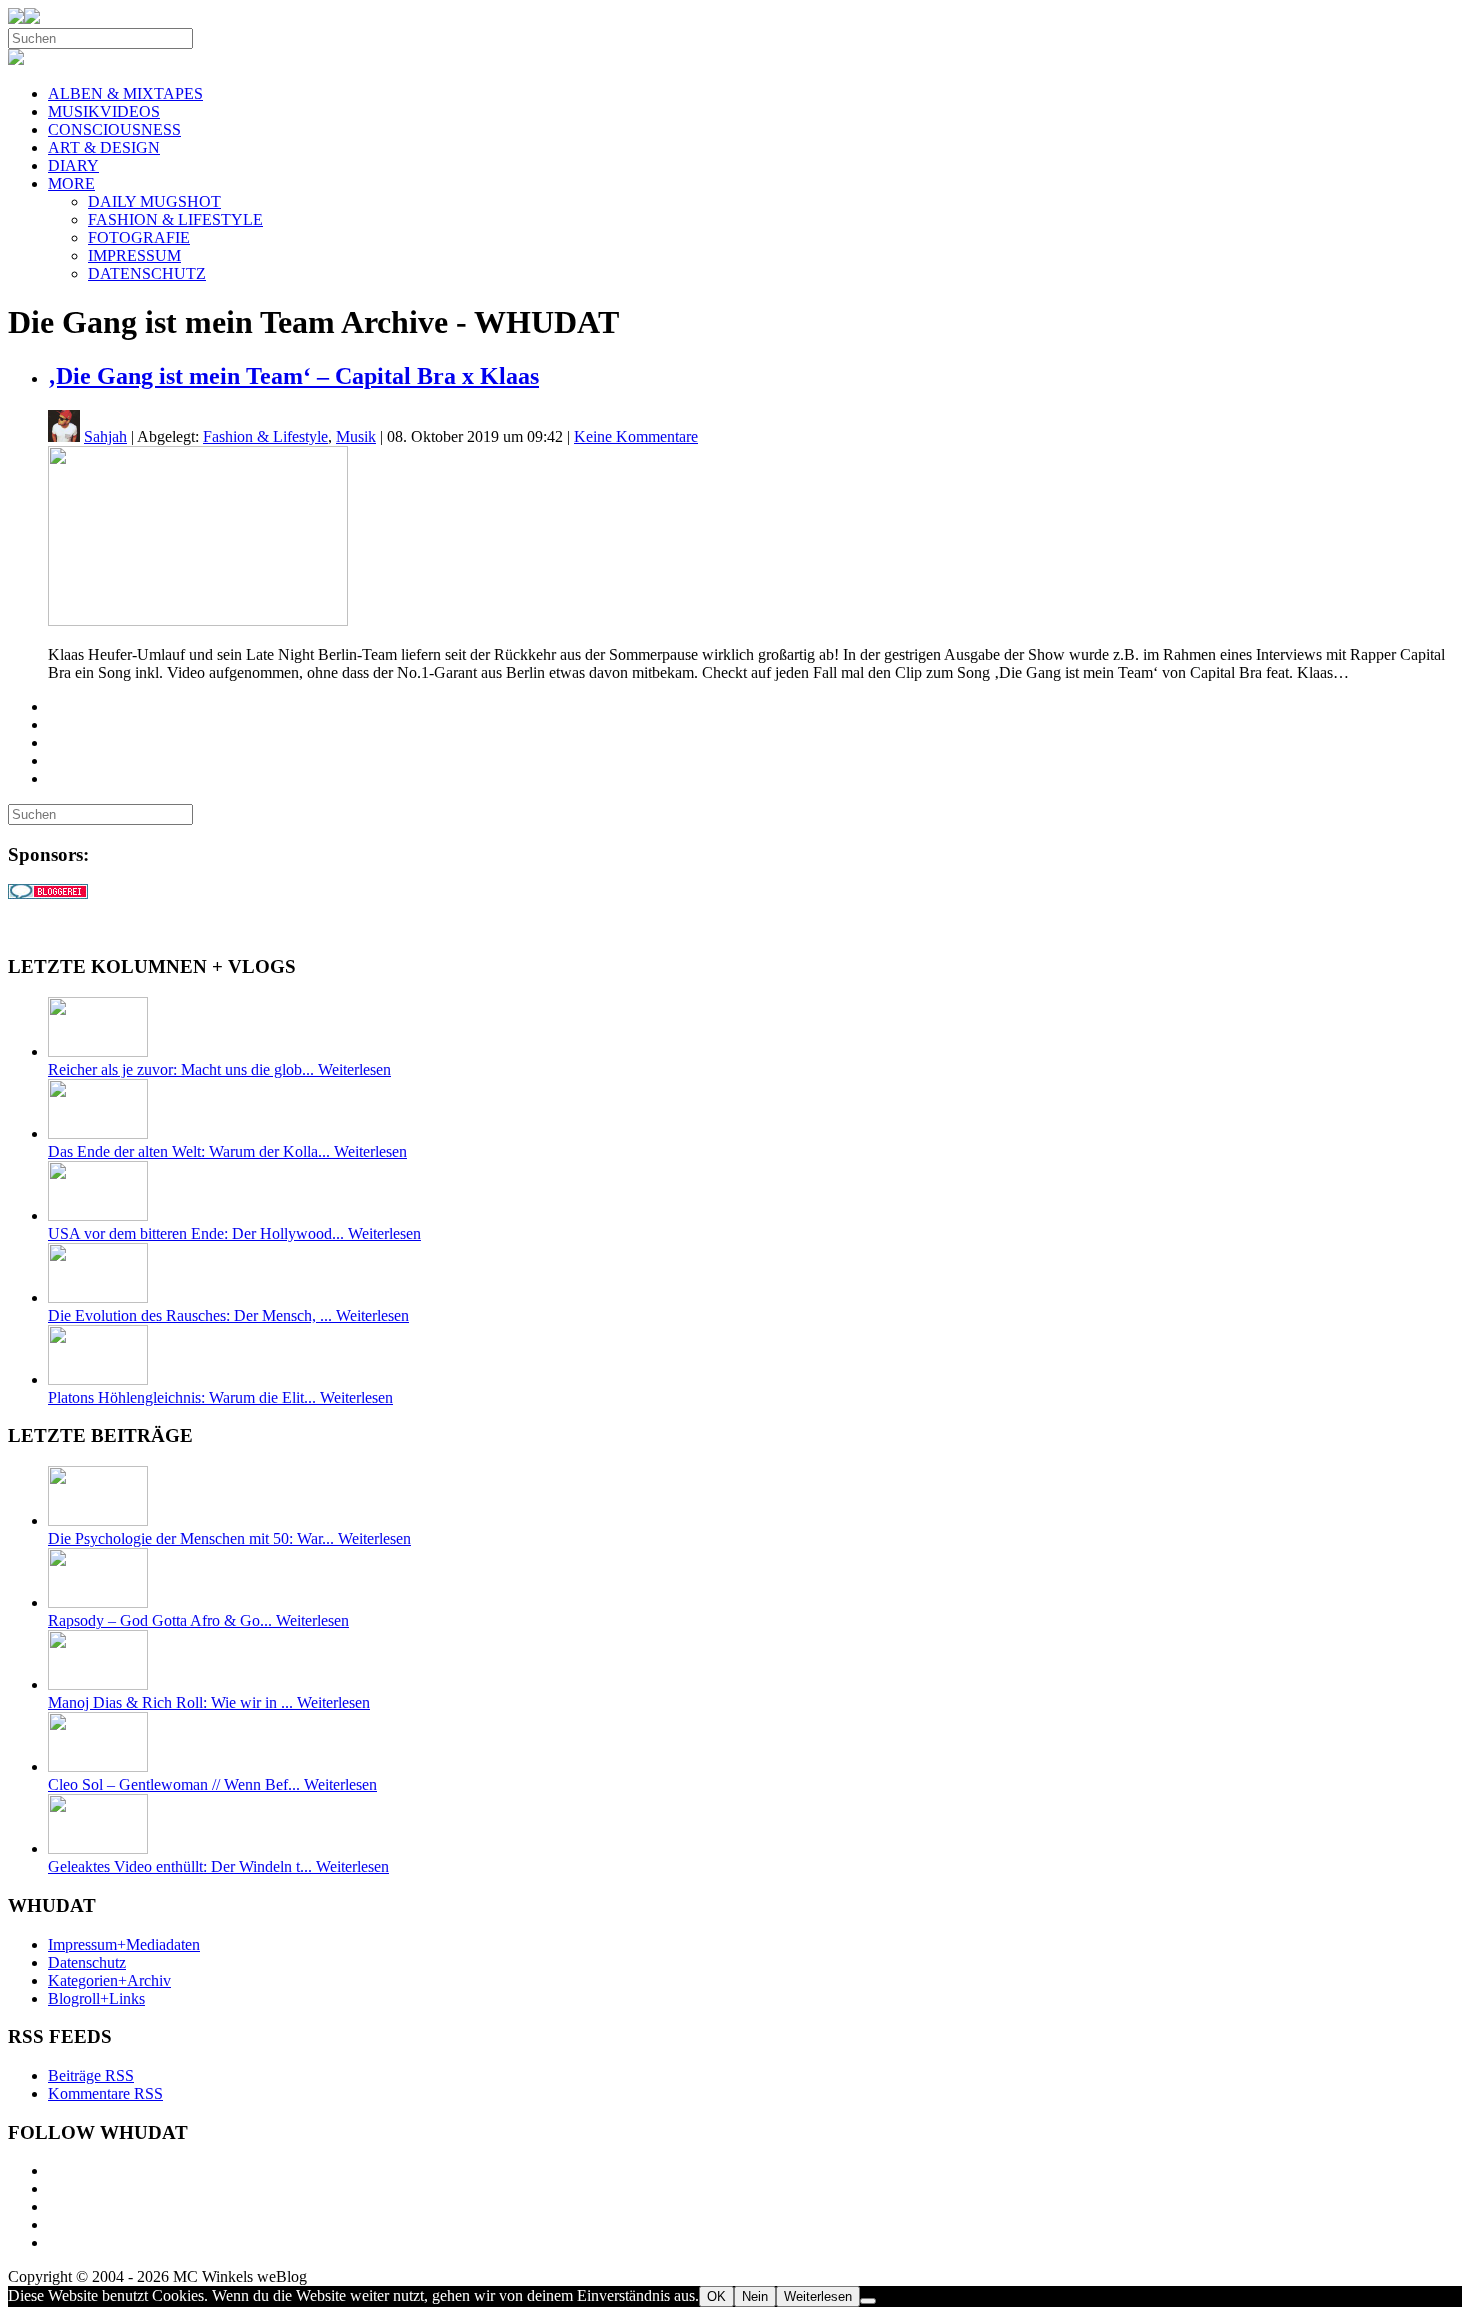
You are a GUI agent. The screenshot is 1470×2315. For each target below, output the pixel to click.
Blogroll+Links (96, 1998)
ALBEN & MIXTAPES (125, 93)
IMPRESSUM (134, 255)
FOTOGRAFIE (139, 237)
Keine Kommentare (636, 436)
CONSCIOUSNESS (114, 129)
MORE (71, 183)
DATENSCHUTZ (147, 273)
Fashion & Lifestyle (265, 436)
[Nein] (868, 2301)
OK (716, 2296)
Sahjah (105, 436)
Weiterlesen (818, 2296)
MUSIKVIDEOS (104, 111)
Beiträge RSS (91, 2075)
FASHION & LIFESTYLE (175, 219)
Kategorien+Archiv (109, 1980)
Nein (755, 2296)
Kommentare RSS (105, 2093)
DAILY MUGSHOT (154, 201)
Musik (356, 436)
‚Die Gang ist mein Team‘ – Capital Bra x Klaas (293, 376)
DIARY (73, 165)
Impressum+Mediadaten (124, 1944)
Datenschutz (87, 1962)
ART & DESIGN (104, 147)
